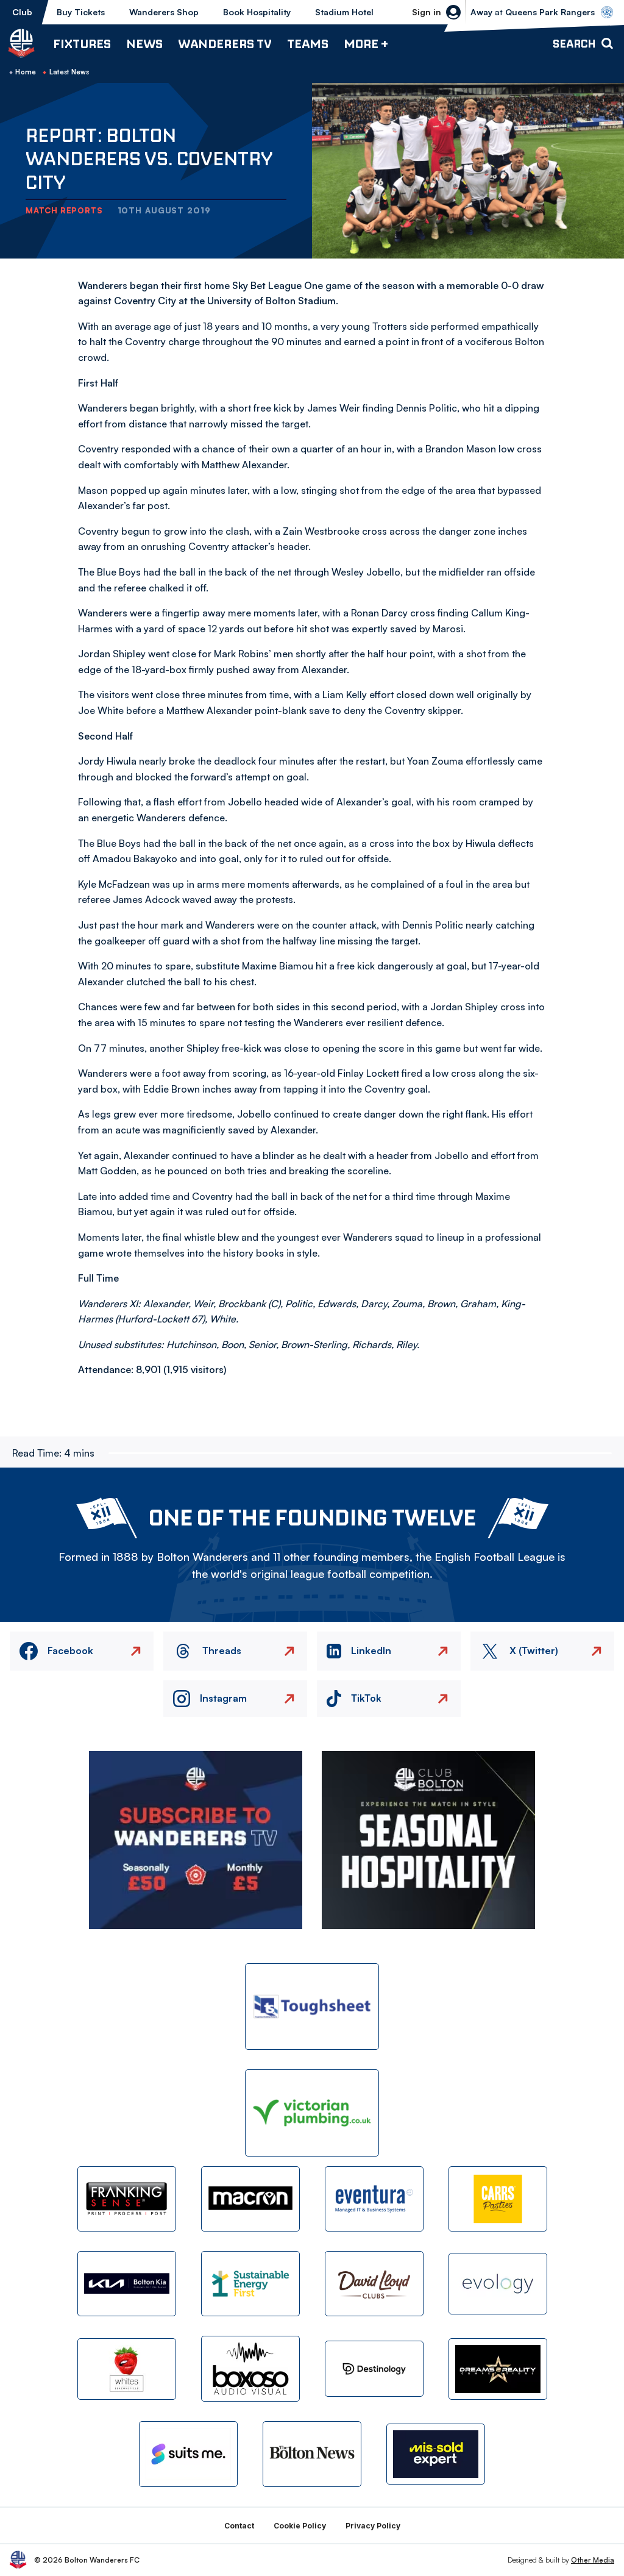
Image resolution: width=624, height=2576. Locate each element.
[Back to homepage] (21, 43)
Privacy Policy (373, 2526)
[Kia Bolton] (127, 2284)
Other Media (593, 2560)
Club (22, 12)
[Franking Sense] (127, 2199)
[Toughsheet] (312, 2007)
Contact (239, 2526)
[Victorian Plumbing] (312, 2113)
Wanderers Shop (164, 12)
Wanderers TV (225, 44)
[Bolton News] (312, 2454)
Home (26, 72)
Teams (308, 44)
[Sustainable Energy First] (250, 2284)
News (144, 44)
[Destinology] (374, 2369)
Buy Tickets (81, 12)
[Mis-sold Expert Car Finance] (436, 2454)
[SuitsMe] (188, 2454)
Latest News (69, 72)
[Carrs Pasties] (498, 2199)
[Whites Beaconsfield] (127, 2369)
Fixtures (82, 44)
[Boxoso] (250, 2368)
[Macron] (250, 2199)
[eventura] (374, 2199)
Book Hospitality (257, 12)
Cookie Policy (300, 2526)
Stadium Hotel (344, 12)
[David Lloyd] (374, 2284)
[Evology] (498, 2284)
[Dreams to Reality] (498, 2369)
